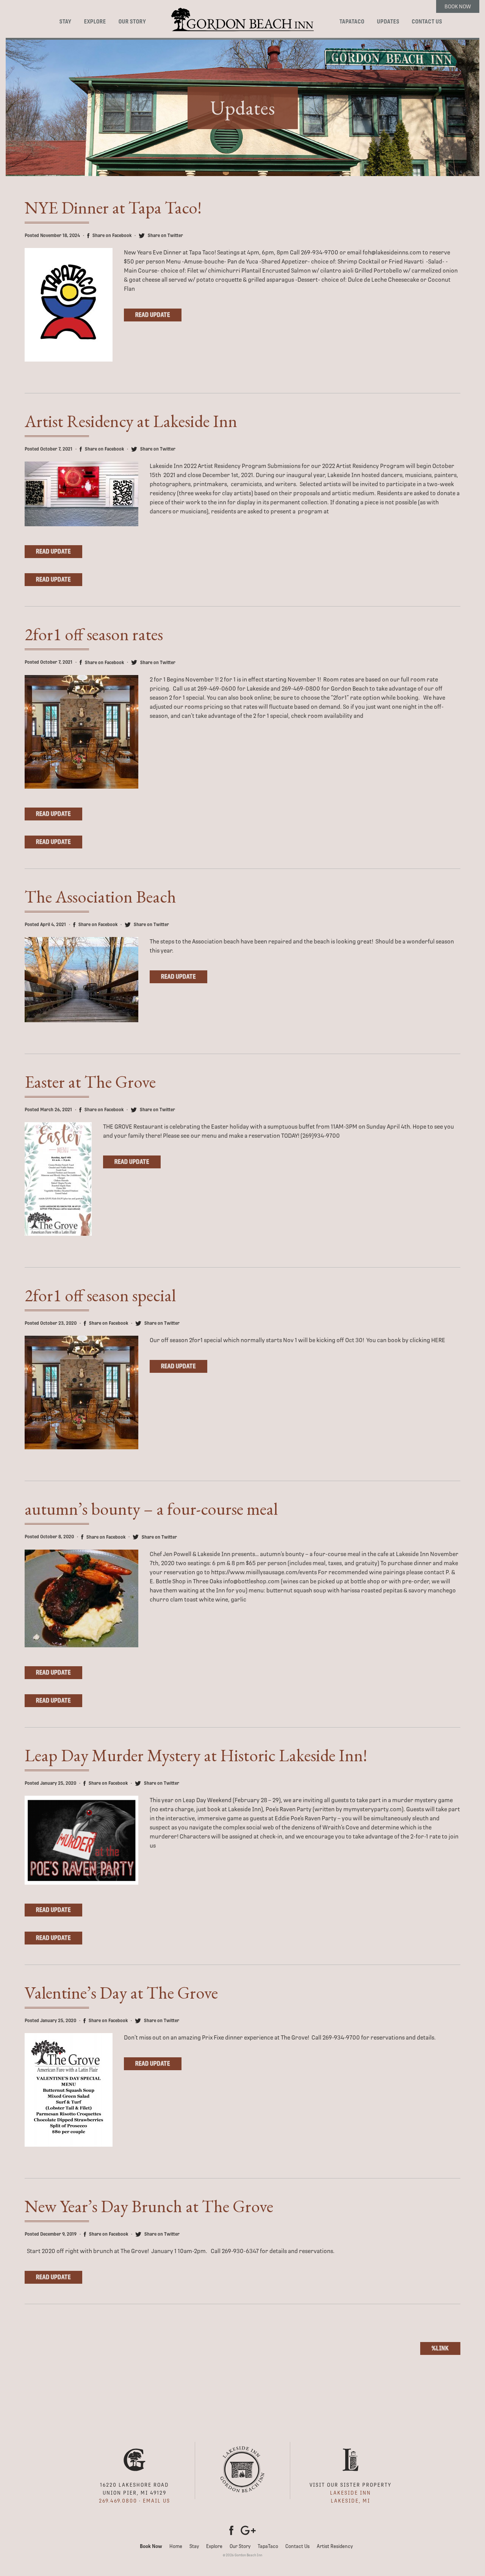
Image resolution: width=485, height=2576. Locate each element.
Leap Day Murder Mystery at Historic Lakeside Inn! (196, 1755)
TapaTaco (352, 22)
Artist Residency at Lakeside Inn (131, 421)
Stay (66, 22)
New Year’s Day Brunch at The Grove (149, 2206)
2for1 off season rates (94, 634)
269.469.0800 (118, 2501)
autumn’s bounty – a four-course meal (151, 1509)
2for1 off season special (100, 1295)
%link (440, 2348)
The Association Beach (100, 897)
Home (176, 2546)
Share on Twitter (165, 235)
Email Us (156, 2501)
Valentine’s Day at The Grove (121, 1993)
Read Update (153, 315)
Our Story (132, 22)
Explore (95, 22)
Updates (388, 22)
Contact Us (427, 22)
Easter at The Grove (90, 1082)
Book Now (458, 6)
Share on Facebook (111, 235)
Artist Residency (335, 2546)
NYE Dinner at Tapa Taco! (113, 207)
